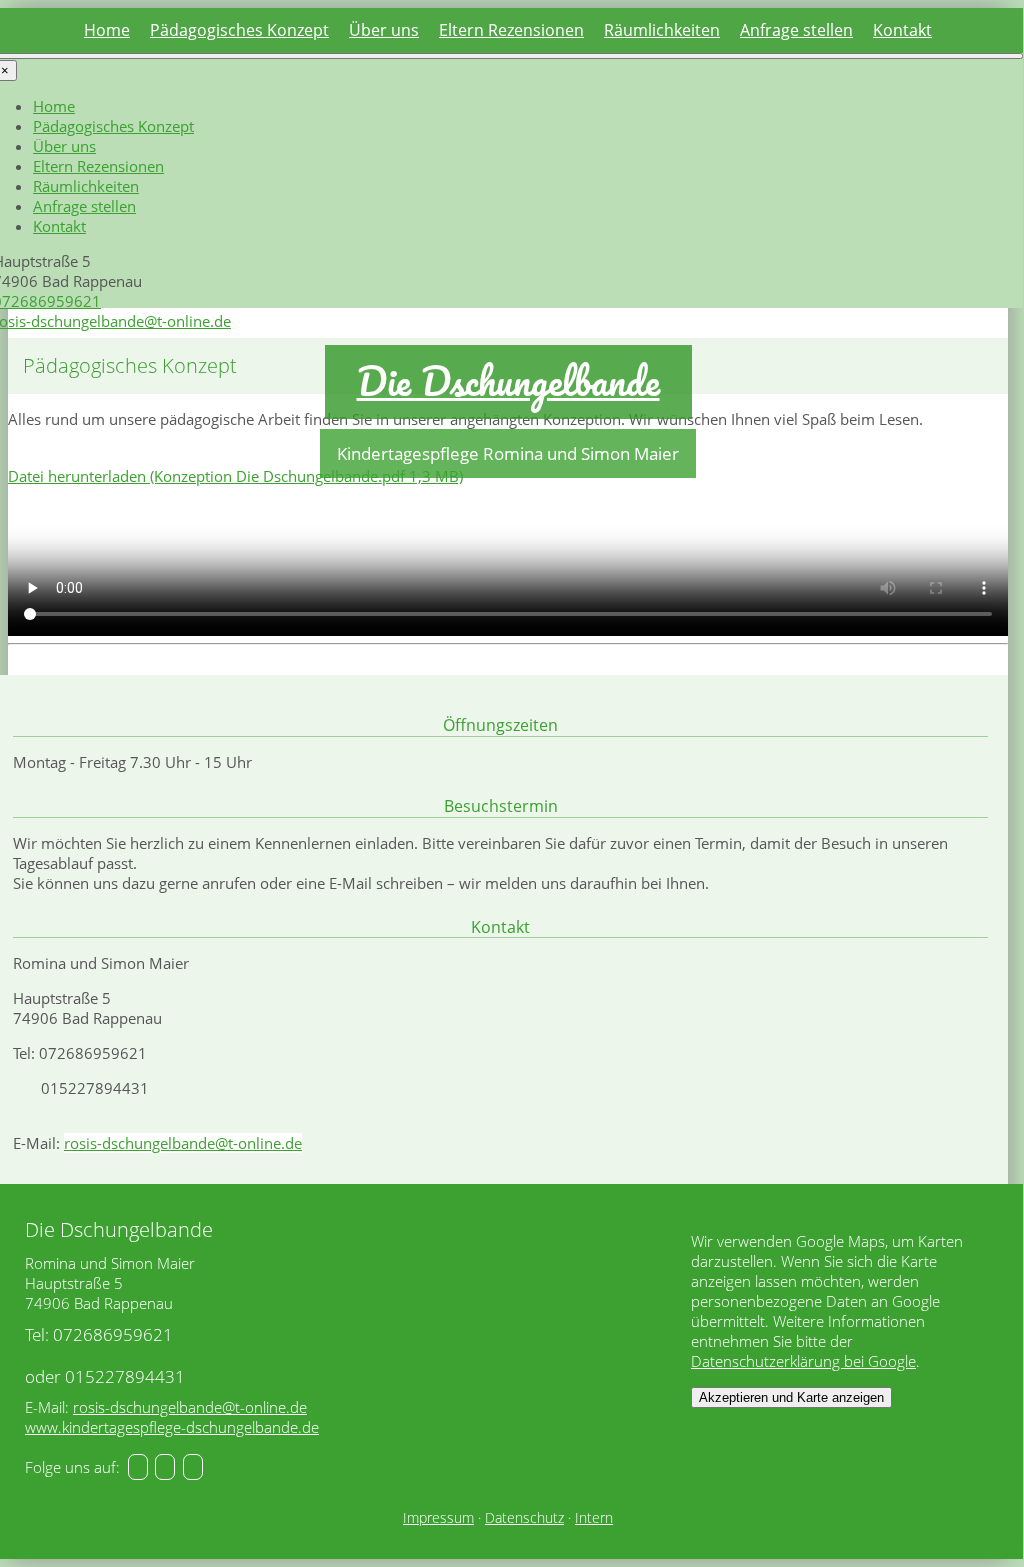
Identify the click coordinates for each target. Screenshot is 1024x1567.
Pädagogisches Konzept (239, 30)
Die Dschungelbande (508, 380)
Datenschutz (524, 1518)
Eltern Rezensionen (511, 30)
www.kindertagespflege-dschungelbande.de (172, 1427)
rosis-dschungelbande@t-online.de (183, 1143)
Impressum (438, 1518)
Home (107, 30)
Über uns (384, 30)
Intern (594, 1518)
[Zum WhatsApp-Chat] (193, 1467)
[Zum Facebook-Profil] (138, 1467)
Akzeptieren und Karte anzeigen (791, 1397)
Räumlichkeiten (662, 30)
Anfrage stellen (796, 30)
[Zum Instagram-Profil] (165, 1467)
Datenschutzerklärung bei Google (803, 1361)
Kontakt (902, 30)
